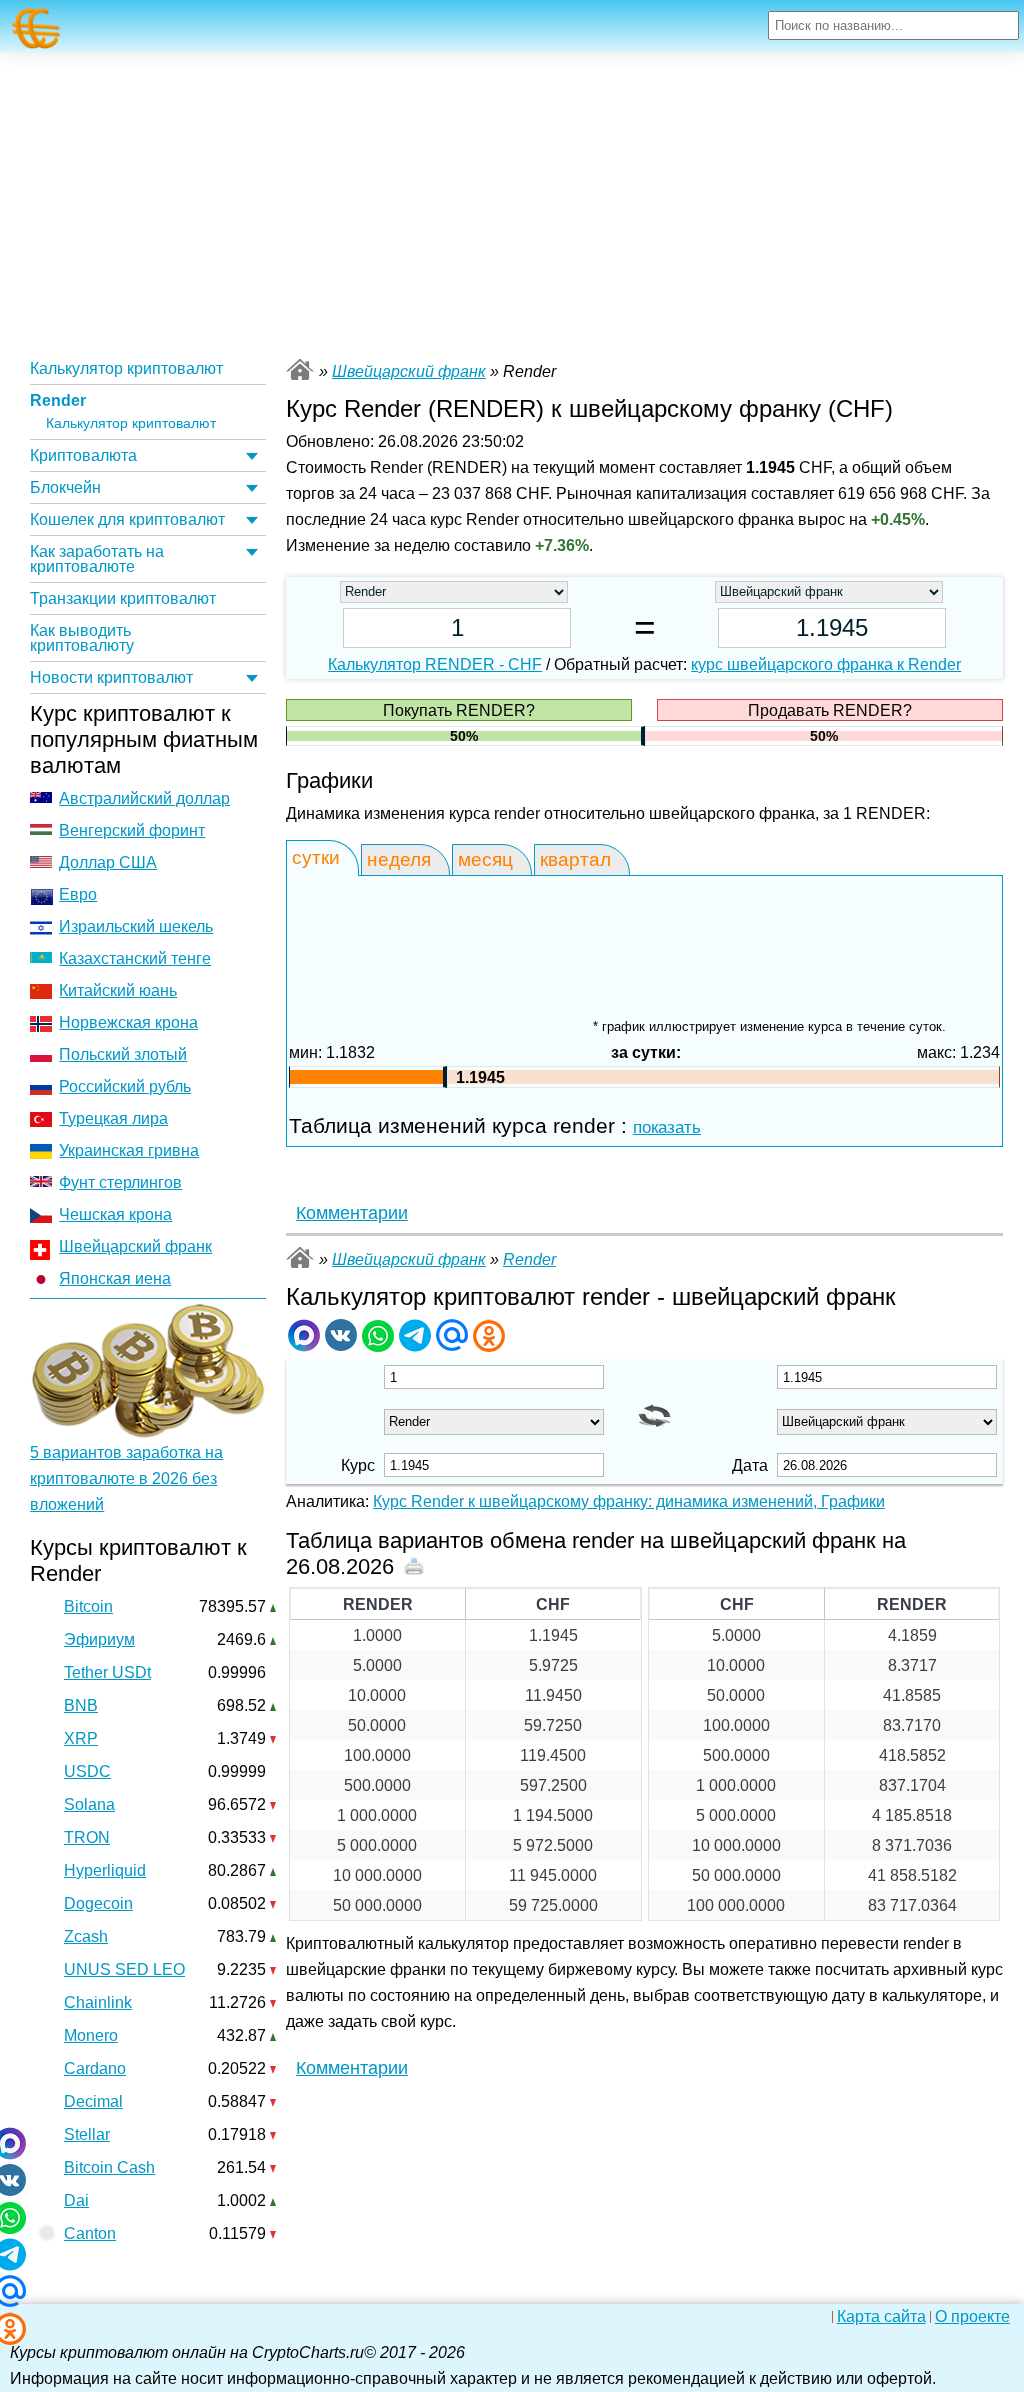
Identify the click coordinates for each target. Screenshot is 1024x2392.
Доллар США (108, 862)
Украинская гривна (129, 1150)
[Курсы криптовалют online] (36, 28)
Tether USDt (107, 1672)
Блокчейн (65, 487)
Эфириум (99, 1639)
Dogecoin (98, 1903)
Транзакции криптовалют (123, 598)
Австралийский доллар (144, 798)
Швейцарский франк (135, 1246)
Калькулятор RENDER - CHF (435, 664)
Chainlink (98, 2002)
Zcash (86, 1936)
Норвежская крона (128, 1022)
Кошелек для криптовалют (127, 519)
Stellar (87, 2134)
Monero (91, 2035)
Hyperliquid (105, 1870)
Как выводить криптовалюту (82, 638)
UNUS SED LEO (124, 1969)
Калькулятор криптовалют (126, 368)
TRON (87, 1837)
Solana (89, 1804)
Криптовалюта (83, 455)
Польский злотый (123, 1054)
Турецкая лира (113, 1118)
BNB (81, 1705)
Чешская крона (115, 1214)
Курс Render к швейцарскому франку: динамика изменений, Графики (629, 1501)
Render (58, 400)
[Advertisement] (512, 203)
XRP (81, 1738)
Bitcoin (88, 1606)
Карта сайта (881, 2317)
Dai (76, 2200)
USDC (87, 1771)
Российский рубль (125, 1086)
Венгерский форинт (132, 830)
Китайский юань (118, 990)
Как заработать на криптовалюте (97, 559)
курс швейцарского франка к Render (826, 664)
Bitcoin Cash (109, 2167)
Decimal (93, 2101)
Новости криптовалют (111, 677)
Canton (90, 2233)
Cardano (95, 2068)
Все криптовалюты (300, 369)
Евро (78, 894)
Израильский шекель (136, 926)
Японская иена (115, 1278)
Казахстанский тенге (135, 958)
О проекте (972, 2317)
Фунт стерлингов (120, 1182)
